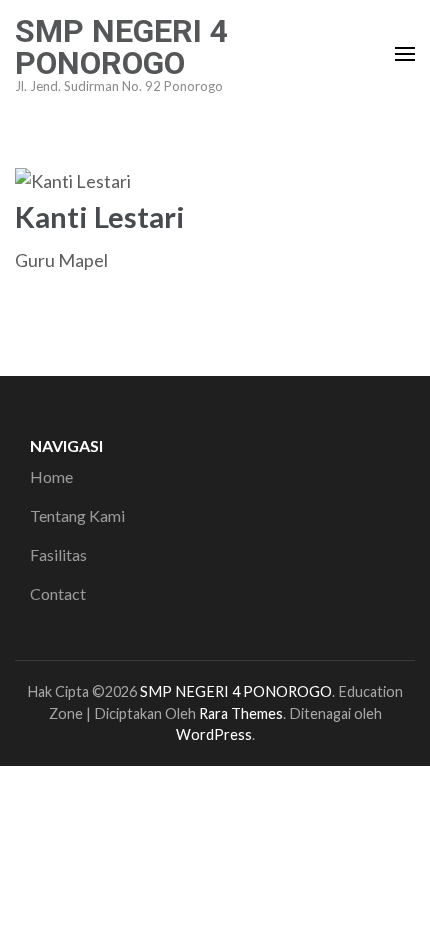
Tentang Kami (77, 515)
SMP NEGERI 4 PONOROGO (121, 47)
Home (51, 476)
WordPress (214, 734)
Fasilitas (58, 554)
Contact (58, 593)
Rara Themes (241, 713)
